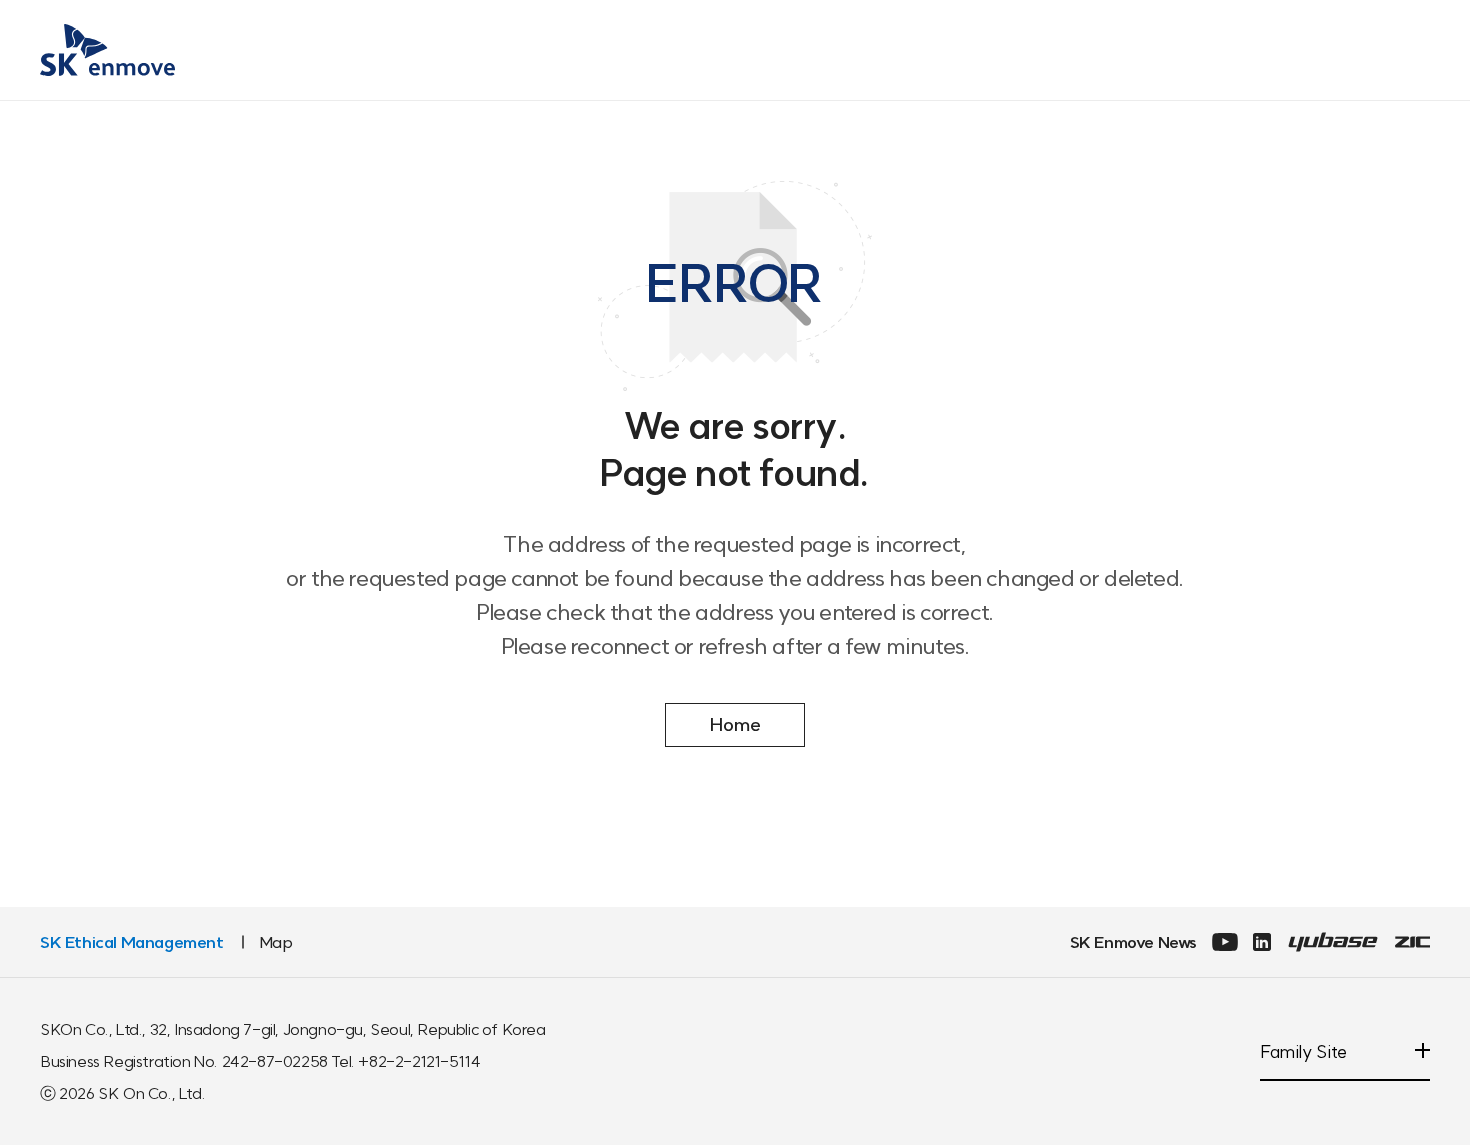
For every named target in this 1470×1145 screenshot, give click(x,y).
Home (735, 724)
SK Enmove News (1133, 942)
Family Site (1311, 1062)
